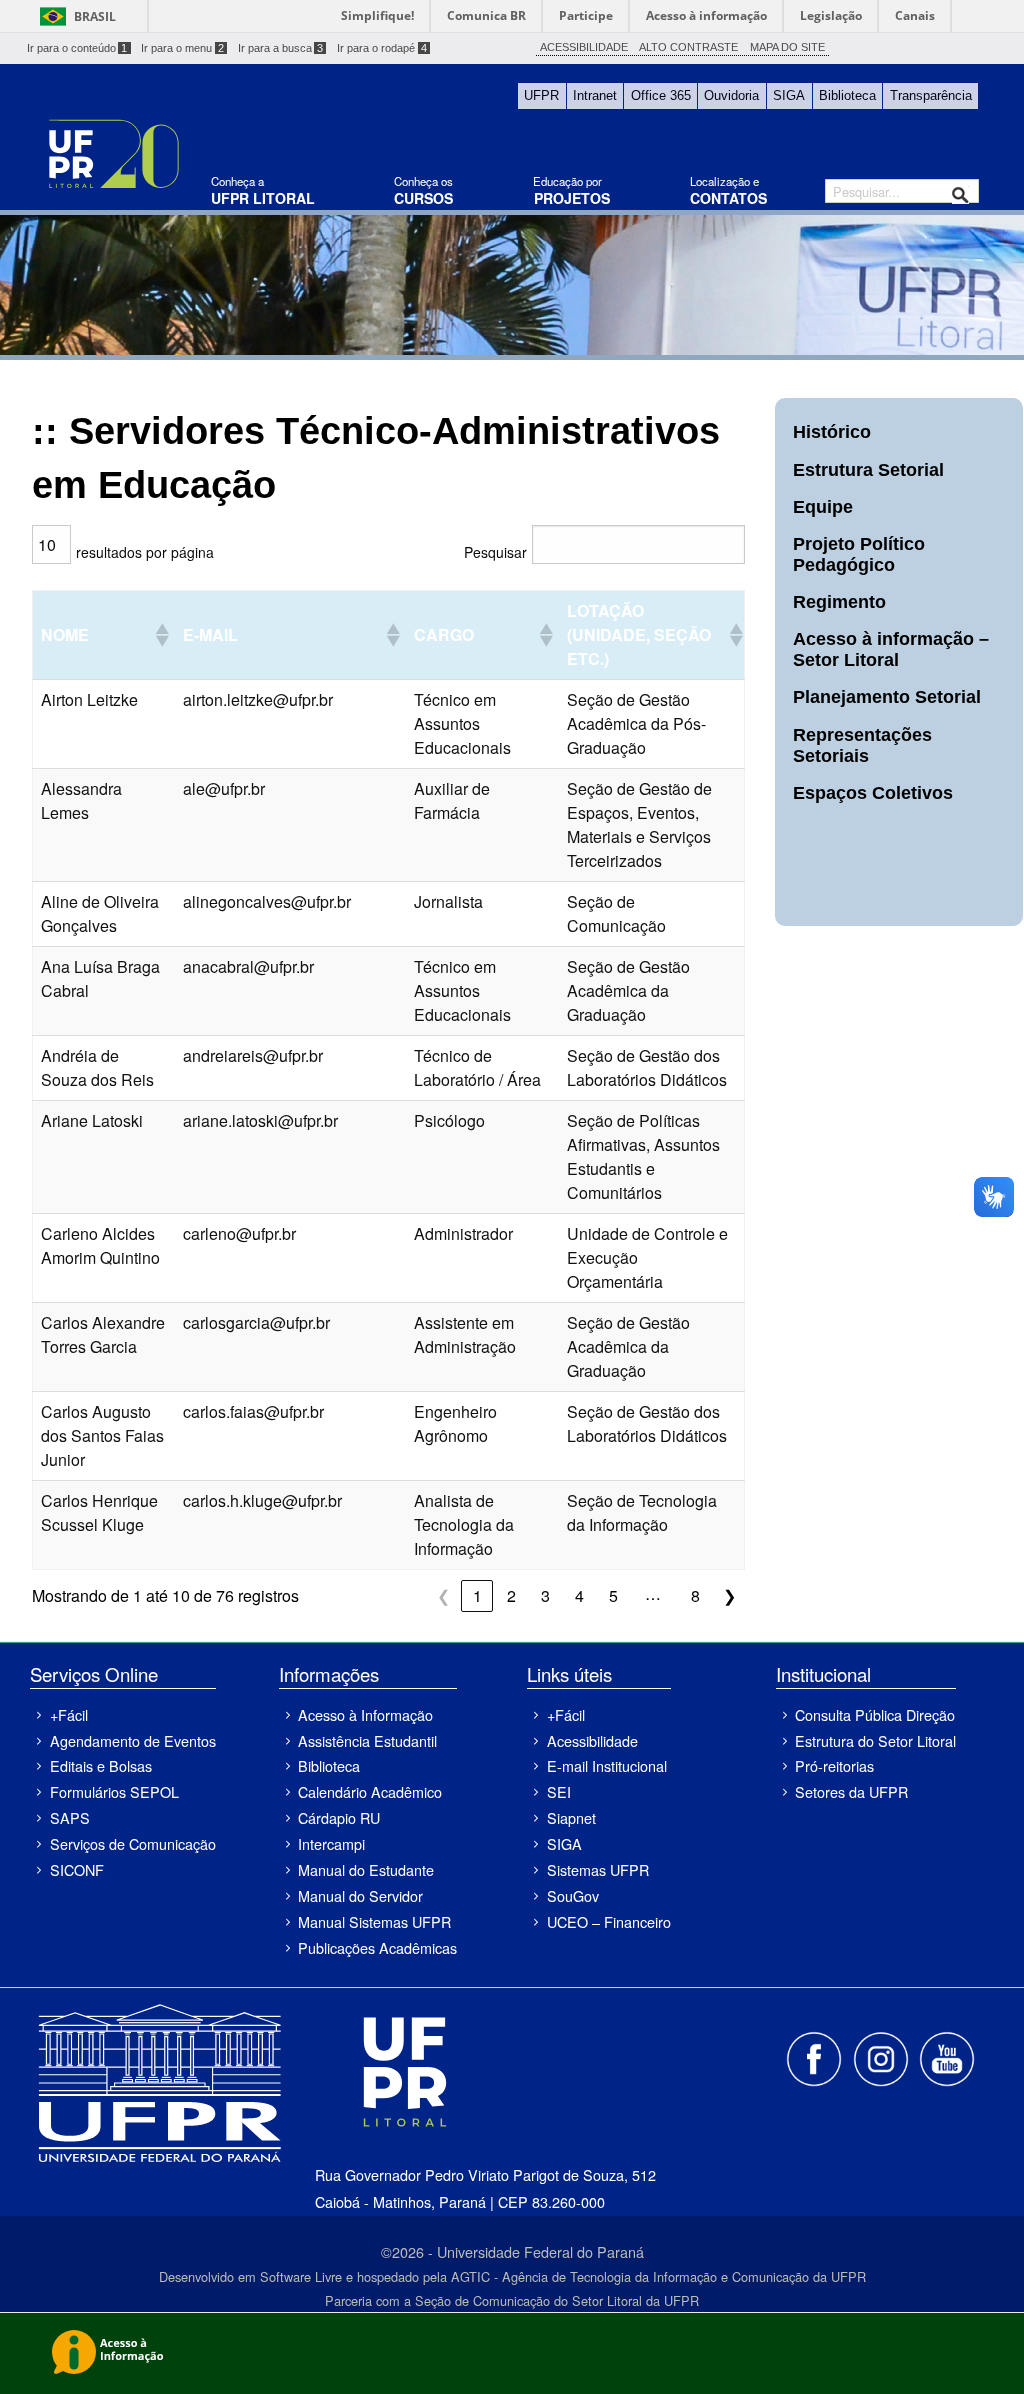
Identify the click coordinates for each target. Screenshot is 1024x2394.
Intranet (595, 95)
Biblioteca (847, 95)
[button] (161, 635)
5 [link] (613, 1595)
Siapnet (571, 1817)
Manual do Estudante (366, 1869)
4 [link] (579, 1595)
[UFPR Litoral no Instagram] (882, 2056)
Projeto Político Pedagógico (859, 554)
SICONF (77, 1869)
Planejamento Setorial (887, 697)
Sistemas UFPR (598, 1869)
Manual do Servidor (360, 1895)
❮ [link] (443, 1595)
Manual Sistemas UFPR (374, 1921)
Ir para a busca (281, 48)
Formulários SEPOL (114, 1791)
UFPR (541, 95)
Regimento (839, 602)
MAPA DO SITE (787, 47)
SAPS (70, 1817)
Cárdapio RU (339, 1817)
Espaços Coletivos (873, 793)
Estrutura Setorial (868, 470)
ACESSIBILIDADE (584, 47)
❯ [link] (729, 1595)
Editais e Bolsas (101, 1765)
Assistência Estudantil (367, 1740)
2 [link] (511, 1595)
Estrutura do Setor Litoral (875, 1740)
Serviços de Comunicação (132, 1843)
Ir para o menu (182, 48)
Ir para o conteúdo (77, 48)
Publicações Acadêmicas (377, 1947)
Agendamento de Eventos (132, 1740)
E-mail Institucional (607, 1765)
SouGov (573, 1895)
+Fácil (69, 1714)
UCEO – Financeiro (608, 1921)
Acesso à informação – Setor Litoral (891, 649)
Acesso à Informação (365, 1714)
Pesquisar (495, 552)
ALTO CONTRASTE (688, 47)
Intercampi (331, 1843)
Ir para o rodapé (382, 48)
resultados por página (145, 552)
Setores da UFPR (851, 1791)
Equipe (823, 507)
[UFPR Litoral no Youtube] (947, 2056)
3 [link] (545, 1595)
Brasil (95, 16)
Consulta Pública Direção (875, 1714)
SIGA (789, 95)
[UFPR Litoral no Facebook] (816, 2056)
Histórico (832, 432)
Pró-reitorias (834, 1765)
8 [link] (695, 1595)
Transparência (931, 95)
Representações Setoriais (862, 745)
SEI (559, 1791)
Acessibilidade (592, 1740)
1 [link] (477, 1595)
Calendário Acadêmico (370, 1791)
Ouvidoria (731, 95)
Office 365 (661, 95)
